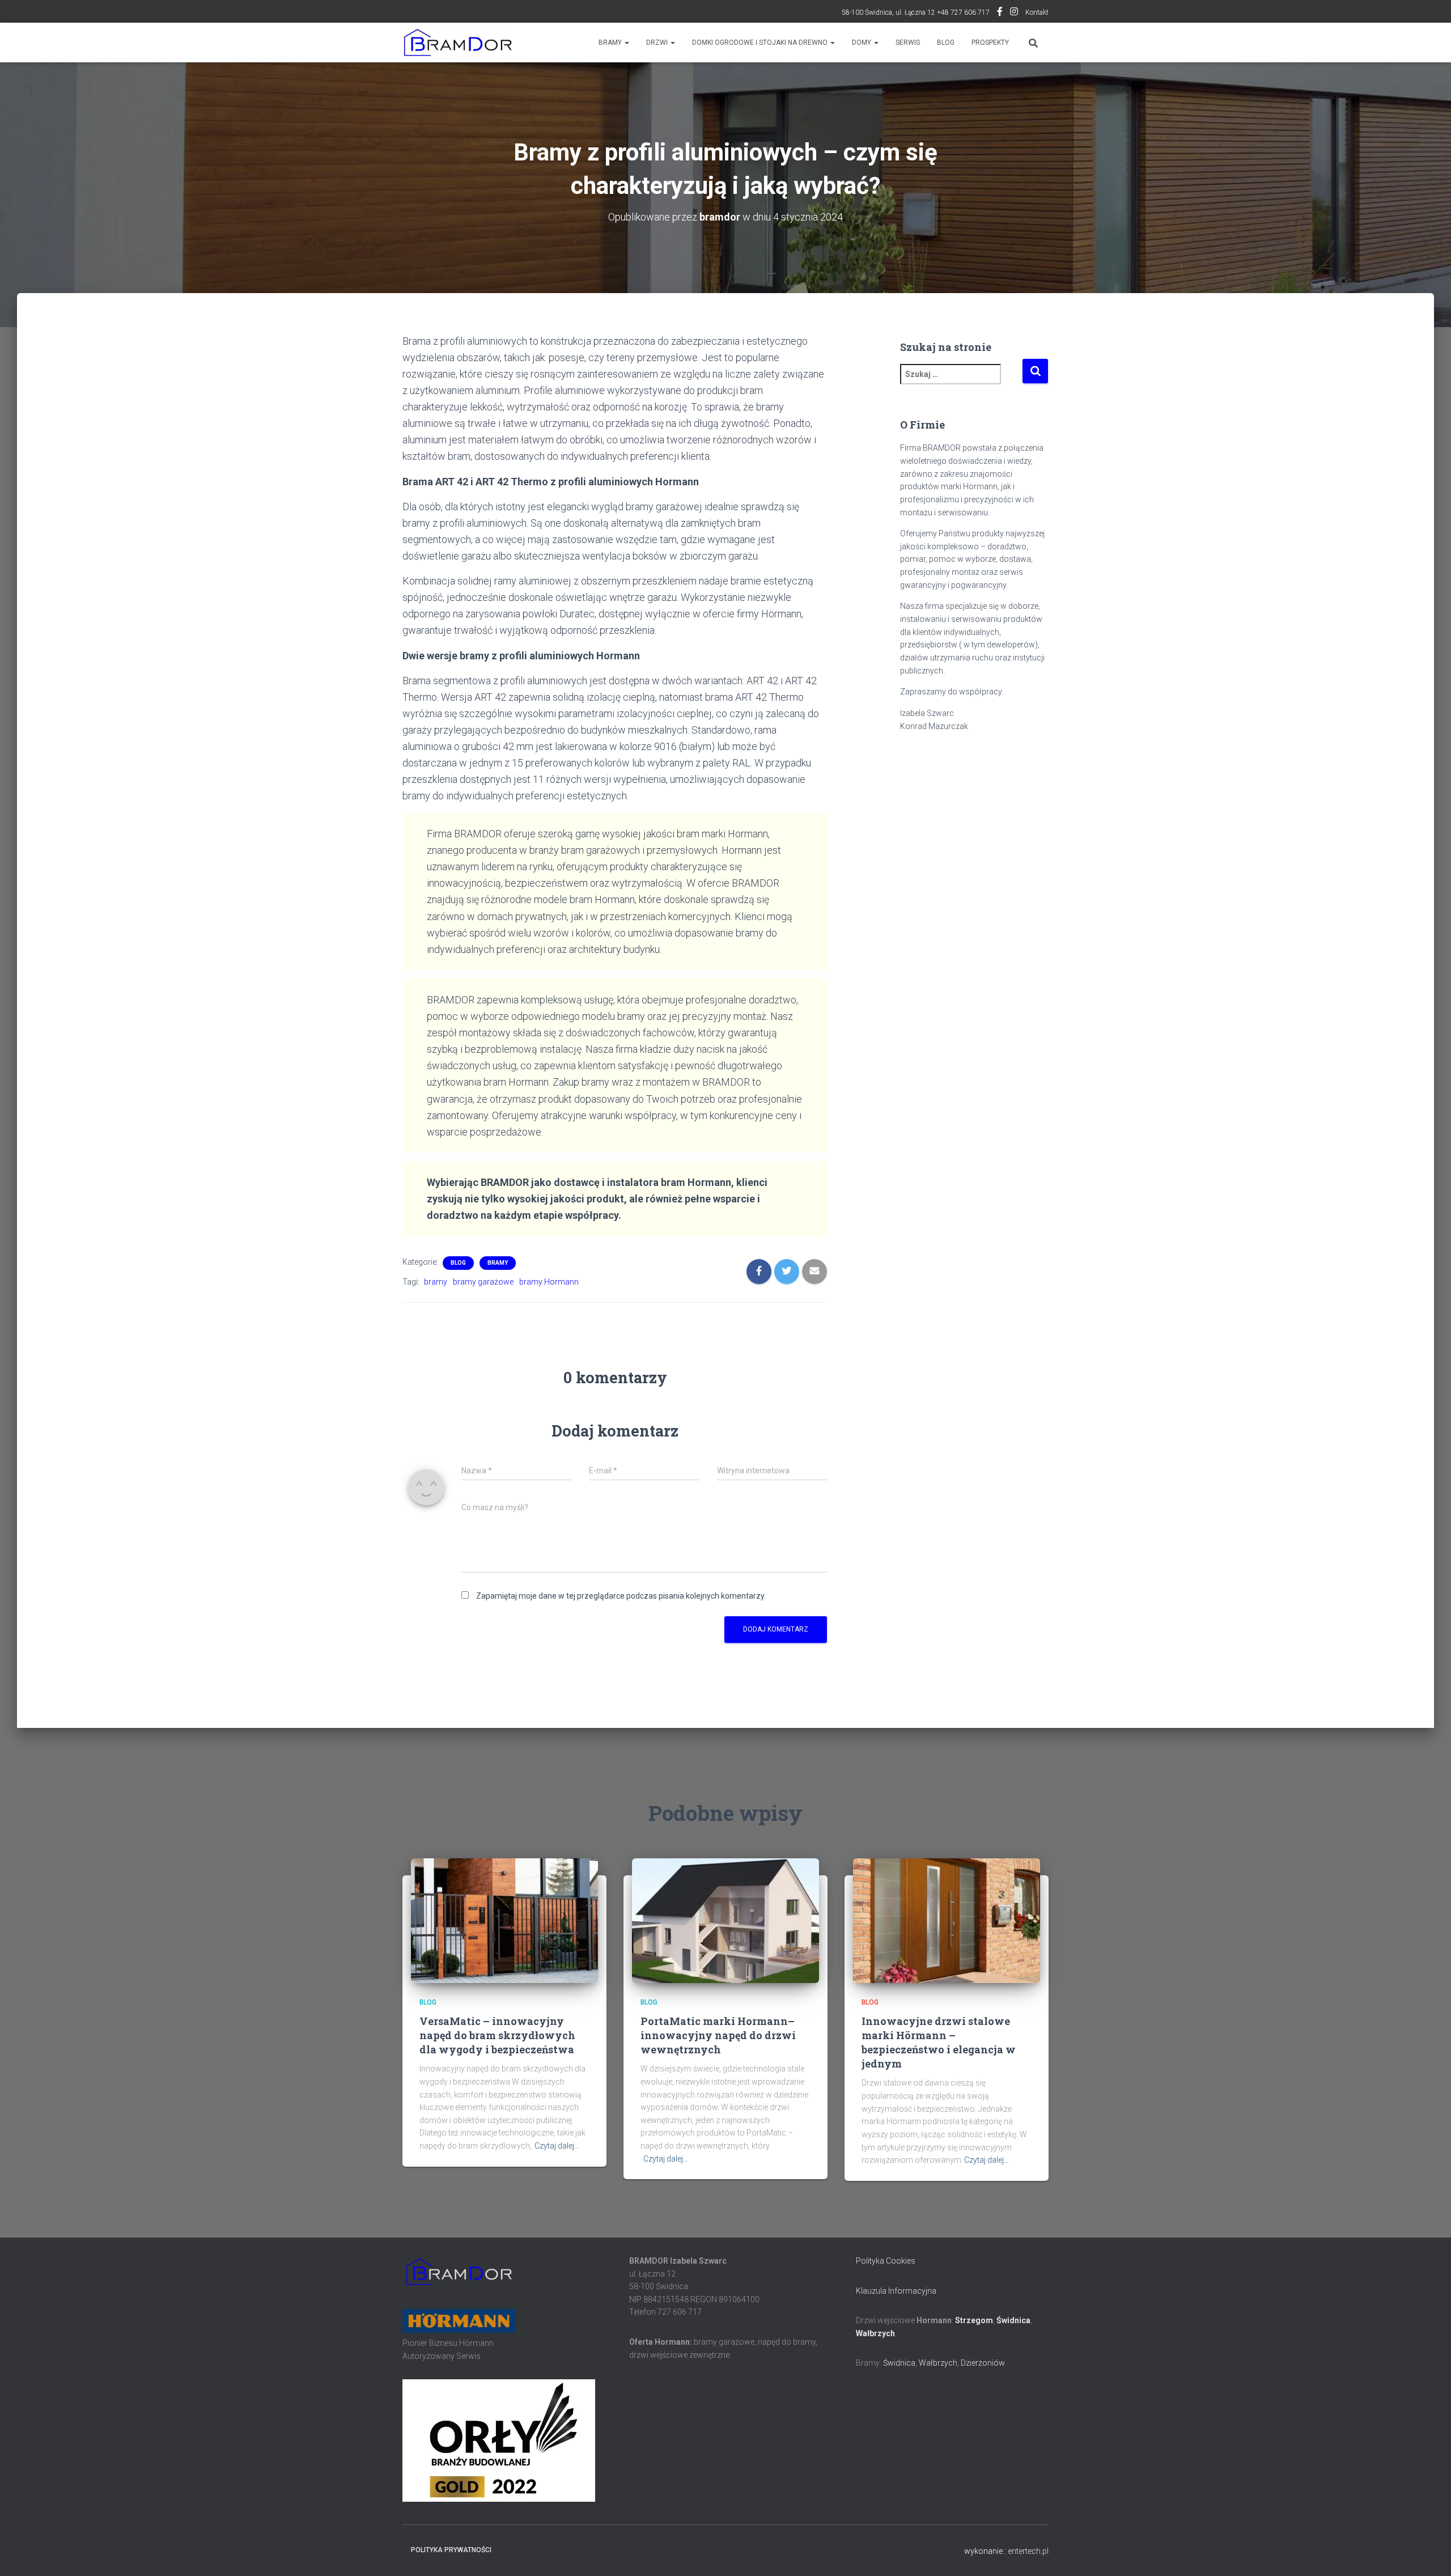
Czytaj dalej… (557, 2146)
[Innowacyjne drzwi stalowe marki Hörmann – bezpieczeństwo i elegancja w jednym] (947, 1920)
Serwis (908, 43)
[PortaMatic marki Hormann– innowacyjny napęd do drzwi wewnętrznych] (725, 1920)
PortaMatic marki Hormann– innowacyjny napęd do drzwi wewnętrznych (718, 2035)
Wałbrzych (875, 2333)
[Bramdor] (457, 43)
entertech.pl (1028, 2551)
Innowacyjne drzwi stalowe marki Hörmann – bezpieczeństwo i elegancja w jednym (939, 2043)
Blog (946, 43)
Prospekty (990, 43)
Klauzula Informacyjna (896, 2291)
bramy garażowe (483, 1282)
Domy (862, 43)
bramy (436, 1282)
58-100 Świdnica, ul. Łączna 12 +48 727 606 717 (916, 12)
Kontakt (1037, 12)
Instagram (1014, 13)
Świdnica (1013, 2320)
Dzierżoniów (983, 2363)
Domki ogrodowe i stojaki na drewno (761, 43)
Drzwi (658, 43)
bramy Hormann (549, 1282)
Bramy (611, 43)
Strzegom (974, 2320)
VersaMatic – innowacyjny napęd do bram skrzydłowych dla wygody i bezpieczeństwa (497, 2035)
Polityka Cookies (886, 2261)
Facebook (1000, 13)
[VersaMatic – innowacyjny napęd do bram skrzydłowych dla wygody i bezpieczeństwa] (504, 1920)
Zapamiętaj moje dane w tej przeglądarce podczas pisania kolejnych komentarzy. (621, 1596)
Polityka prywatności (451, 2550)
